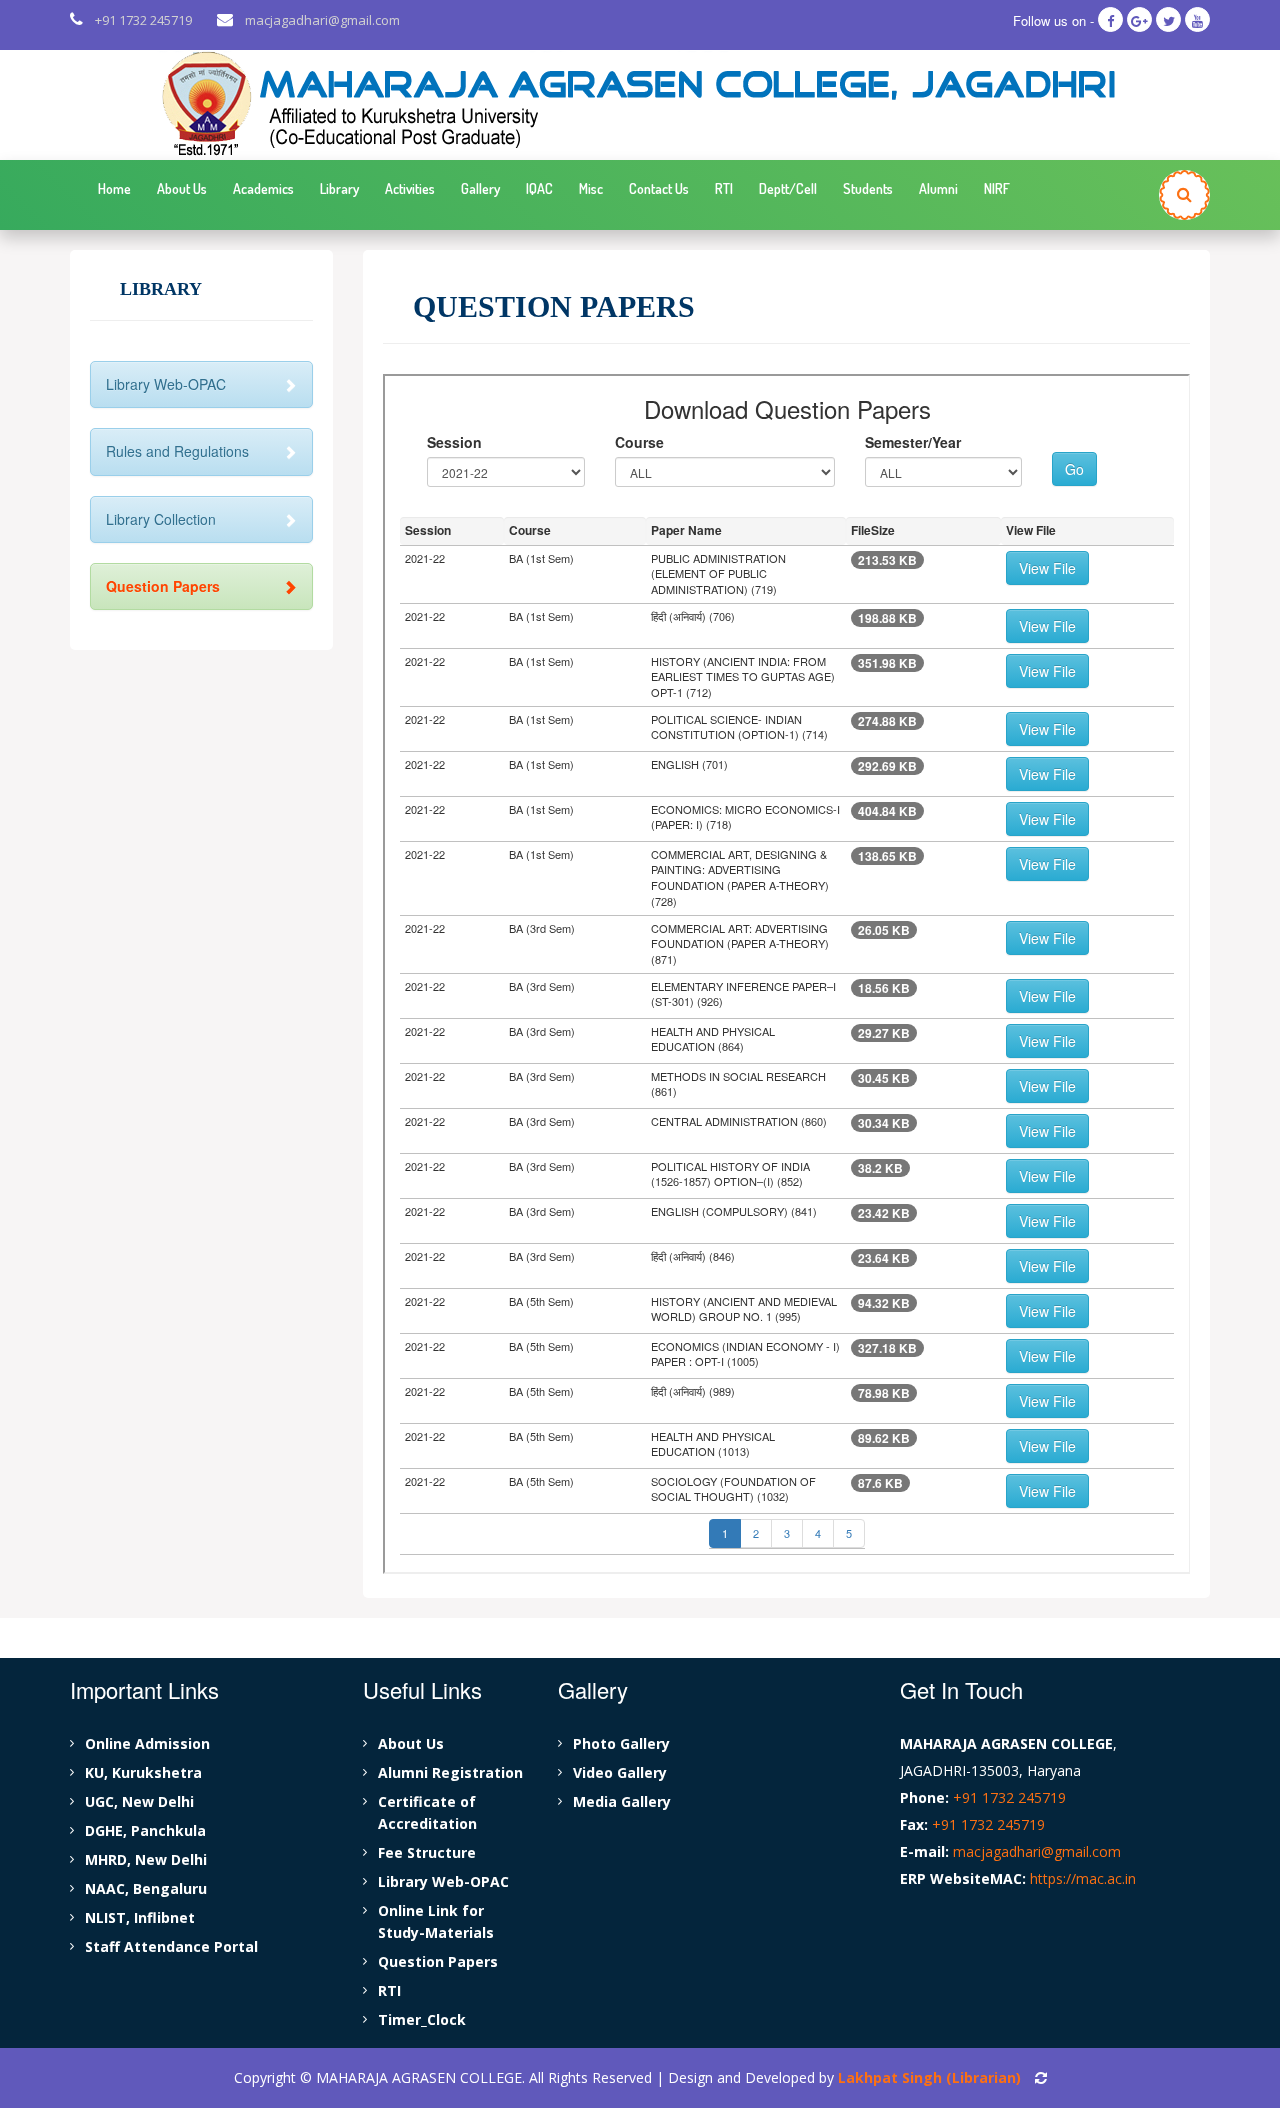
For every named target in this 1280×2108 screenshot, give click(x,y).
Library (339, 188)
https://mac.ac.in (1083, 1878)
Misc (591, 188)
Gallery (480, 188)
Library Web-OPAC (166, 384)
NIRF (997, 188)
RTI (724, 188)
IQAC (539, 188)
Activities (410, 188)
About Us (182, 188)
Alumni (938, 188)
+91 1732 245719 (143, 20)
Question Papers (163, 586)
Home (114, 188)
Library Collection (161, 519)
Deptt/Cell (788, 188)
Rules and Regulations (177, 451)
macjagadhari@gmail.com (322, 20)
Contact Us (659, 188)
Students (868, 188)
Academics (263, 188)
